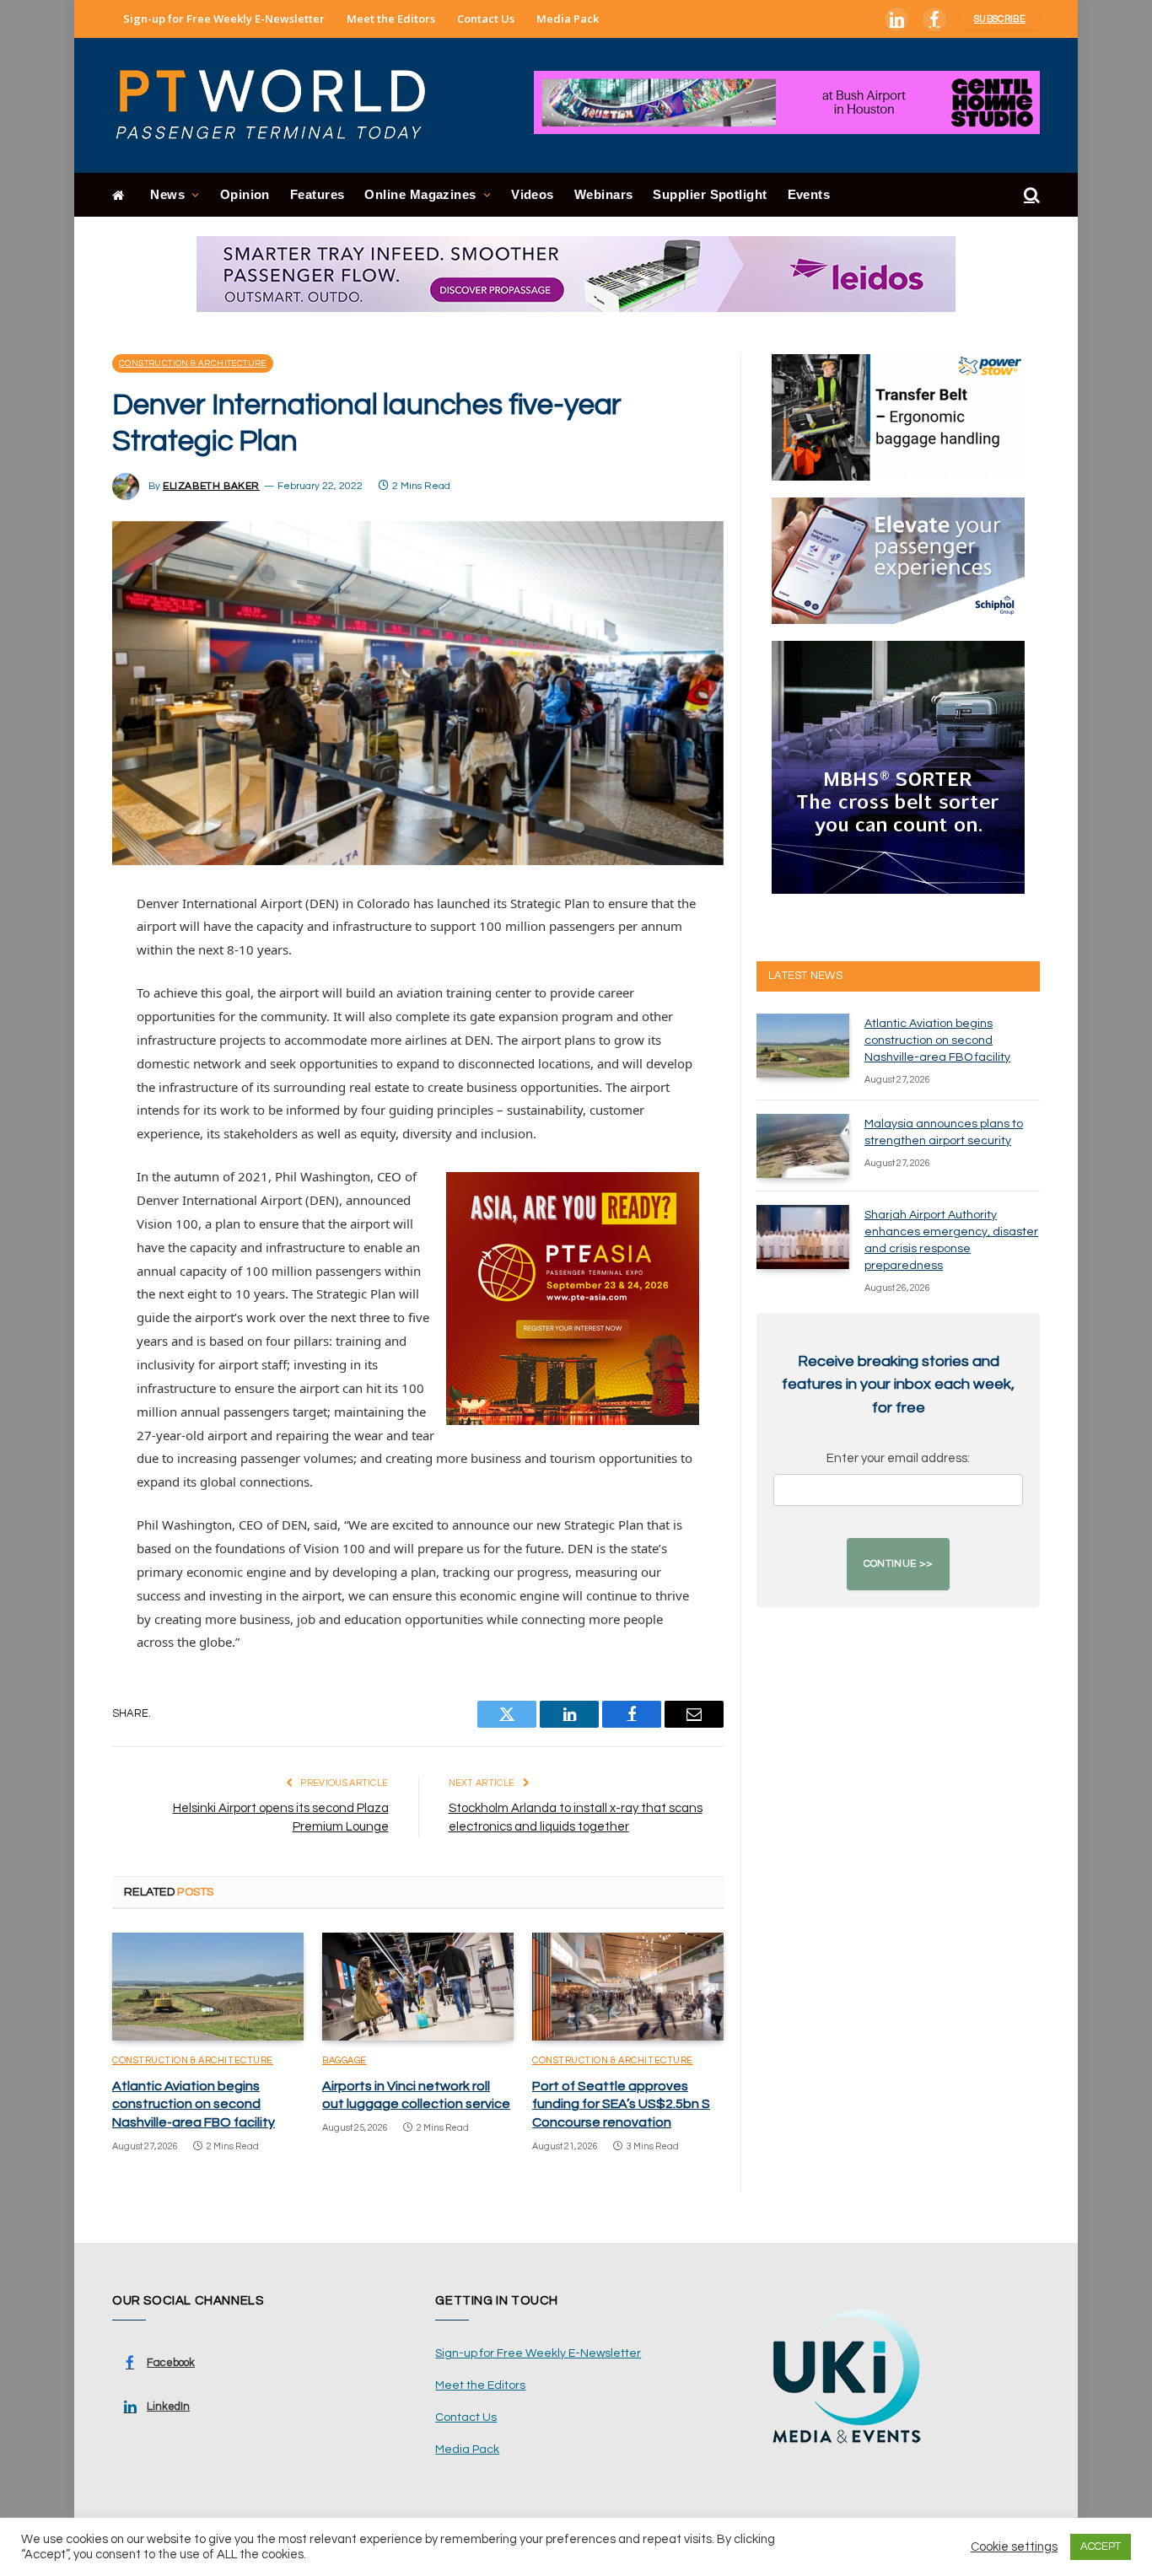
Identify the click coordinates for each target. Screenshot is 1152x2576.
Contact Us (486, 19)
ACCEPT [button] (1101, 2546)
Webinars (604, 194)
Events (809, 194)
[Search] (1030, 195)
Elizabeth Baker (211, 486)
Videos (533, 194)
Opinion (245, 194)
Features (318, 194)
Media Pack (568, 19)
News (167, 194)
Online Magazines (420, 194)
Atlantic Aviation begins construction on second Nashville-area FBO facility (194, 2105)
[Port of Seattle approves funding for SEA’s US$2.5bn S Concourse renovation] (628, 1987)
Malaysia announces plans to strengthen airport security (944, 1132)
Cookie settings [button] (1014, 2547)
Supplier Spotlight (710, 194)
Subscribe (1000, 19)
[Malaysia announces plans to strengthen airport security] (803, 1146)
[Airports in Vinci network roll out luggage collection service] (418, 1987)
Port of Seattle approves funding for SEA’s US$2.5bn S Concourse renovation (621, 2105)
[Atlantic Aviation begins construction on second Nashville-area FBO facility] (208, 1987)
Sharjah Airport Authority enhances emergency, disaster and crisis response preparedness (951, 1240)
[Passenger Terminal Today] (281, 105)
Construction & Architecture (193, 363)
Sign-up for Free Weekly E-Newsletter (224, 19)
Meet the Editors (391, 19)
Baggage (345, 2060)
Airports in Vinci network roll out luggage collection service (416, 2095)
